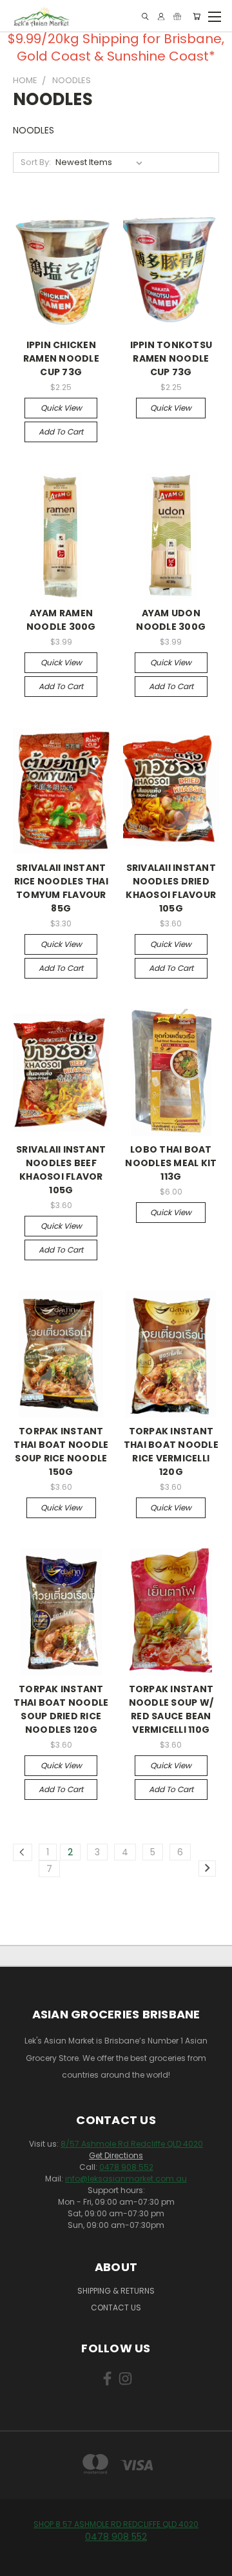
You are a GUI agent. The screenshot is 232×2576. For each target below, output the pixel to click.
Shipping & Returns (116, 2291)
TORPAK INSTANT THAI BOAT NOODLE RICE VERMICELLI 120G (171, 1451)
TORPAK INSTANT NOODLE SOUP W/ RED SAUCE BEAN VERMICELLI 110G (171, 1709)
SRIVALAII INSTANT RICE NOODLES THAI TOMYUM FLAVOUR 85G (61, 888)
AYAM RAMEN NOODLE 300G (61, 620)
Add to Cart (61, 432)
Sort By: (36, 162)
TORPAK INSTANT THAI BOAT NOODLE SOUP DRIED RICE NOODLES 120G (61, 1709)
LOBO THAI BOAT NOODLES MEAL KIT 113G (171, 1163)
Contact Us (116, 2308)
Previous (20, 2563)
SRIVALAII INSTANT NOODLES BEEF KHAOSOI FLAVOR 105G (61, 1170)
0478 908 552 (126, 2167)
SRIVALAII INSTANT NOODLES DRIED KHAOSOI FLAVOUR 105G (171, 888)
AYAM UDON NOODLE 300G (171, 620)
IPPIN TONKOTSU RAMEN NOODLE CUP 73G (171, 358)
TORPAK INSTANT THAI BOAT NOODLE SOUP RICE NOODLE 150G (61, 1451)
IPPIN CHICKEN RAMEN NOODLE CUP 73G (61, 358)
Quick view (61, 408)
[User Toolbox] (161, 16)
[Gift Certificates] (177, 16)
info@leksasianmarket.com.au (126, 2179)
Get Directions (116, 2155)
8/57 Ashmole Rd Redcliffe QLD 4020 (132, 2144)
